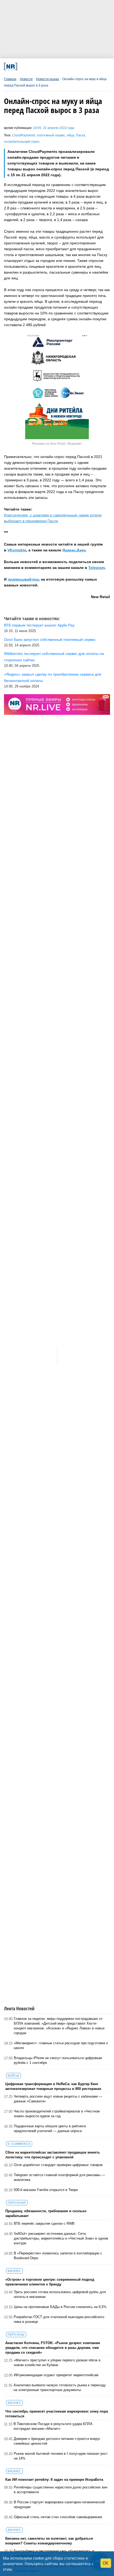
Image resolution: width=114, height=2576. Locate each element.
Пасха (80, 135)
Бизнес (14, 2271)
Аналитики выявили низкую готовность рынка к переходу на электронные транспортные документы (60, 2387)
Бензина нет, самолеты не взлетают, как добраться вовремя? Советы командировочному (49, 2541)
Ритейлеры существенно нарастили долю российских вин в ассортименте (61, 2490)
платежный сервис (51, 135)
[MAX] (44, 66)
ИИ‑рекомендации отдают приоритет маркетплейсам (56, 2375)
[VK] (34, 66)
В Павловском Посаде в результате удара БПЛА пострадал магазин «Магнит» (53, 2426)
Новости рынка (47, 79)
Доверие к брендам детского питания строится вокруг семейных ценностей (57, 2441)
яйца (71, 135)
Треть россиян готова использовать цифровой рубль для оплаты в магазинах (60, 2294)
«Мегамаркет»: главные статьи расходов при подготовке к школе (61, 2045)
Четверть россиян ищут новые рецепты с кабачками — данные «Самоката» (58, 2099)
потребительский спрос (22, 142)
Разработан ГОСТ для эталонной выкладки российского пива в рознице (59, 2319)
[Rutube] (75, 66)
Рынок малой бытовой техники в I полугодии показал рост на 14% (61, 2456)
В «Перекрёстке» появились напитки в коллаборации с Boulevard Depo (58, 2256)
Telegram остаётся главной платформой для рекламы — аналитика (59, 2177)
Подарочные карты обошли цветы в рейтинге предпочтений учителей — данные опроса (50, 2128)
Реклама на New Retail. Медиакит (57, 444)
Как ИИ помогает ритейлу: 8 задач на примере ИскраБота (54, 2480)
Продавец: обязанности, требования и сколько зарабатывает (46, 2213)
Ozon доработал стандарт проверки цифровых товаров (58, 2165)
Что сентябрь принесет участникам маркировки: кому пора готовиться (57, 2414)
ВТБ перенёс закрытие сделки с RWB (44, 2223)
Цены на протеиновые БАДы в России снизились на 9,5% (60, 2307)
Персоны (16, 2335)
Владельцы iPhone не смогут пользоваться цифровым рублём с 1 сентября (58, 2060)
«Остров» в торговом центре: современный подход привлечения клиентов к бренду (50, 2282)
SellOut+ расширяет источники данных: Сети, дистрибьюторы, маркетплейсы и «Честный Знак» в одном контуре (61, 2238)
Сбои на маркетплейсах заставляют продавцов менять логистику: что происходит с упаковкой (53, 2155)
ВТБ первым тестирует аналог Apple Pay (39, 625)
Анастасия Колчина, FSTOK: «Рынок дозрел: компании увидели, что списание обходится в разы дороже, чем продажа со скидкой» (53, 2348)
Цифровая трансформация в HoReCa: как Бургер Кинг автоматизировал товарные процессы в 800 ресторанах (53, 2086)
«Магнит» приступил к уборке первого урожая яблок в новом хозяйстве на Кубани (57, 2363)
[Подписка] (85, 66)
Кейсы (14, 2076)
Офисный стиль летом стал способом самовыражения (58, 2517)
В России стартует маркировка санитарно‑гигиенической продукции (59, 2504)
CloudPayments (24, 135)
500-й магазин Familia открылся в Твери (46, 2190)
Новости (26, 79)
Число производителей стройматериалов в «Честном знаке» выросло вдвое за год (57, 2114)
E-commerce (19, 2144)
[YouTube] (65, 66)
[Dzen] (54, 66)
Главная (10, 79)
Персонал (17, 2203)
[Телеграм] (24, 66)
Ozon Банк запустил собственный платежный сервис (50, 639)
